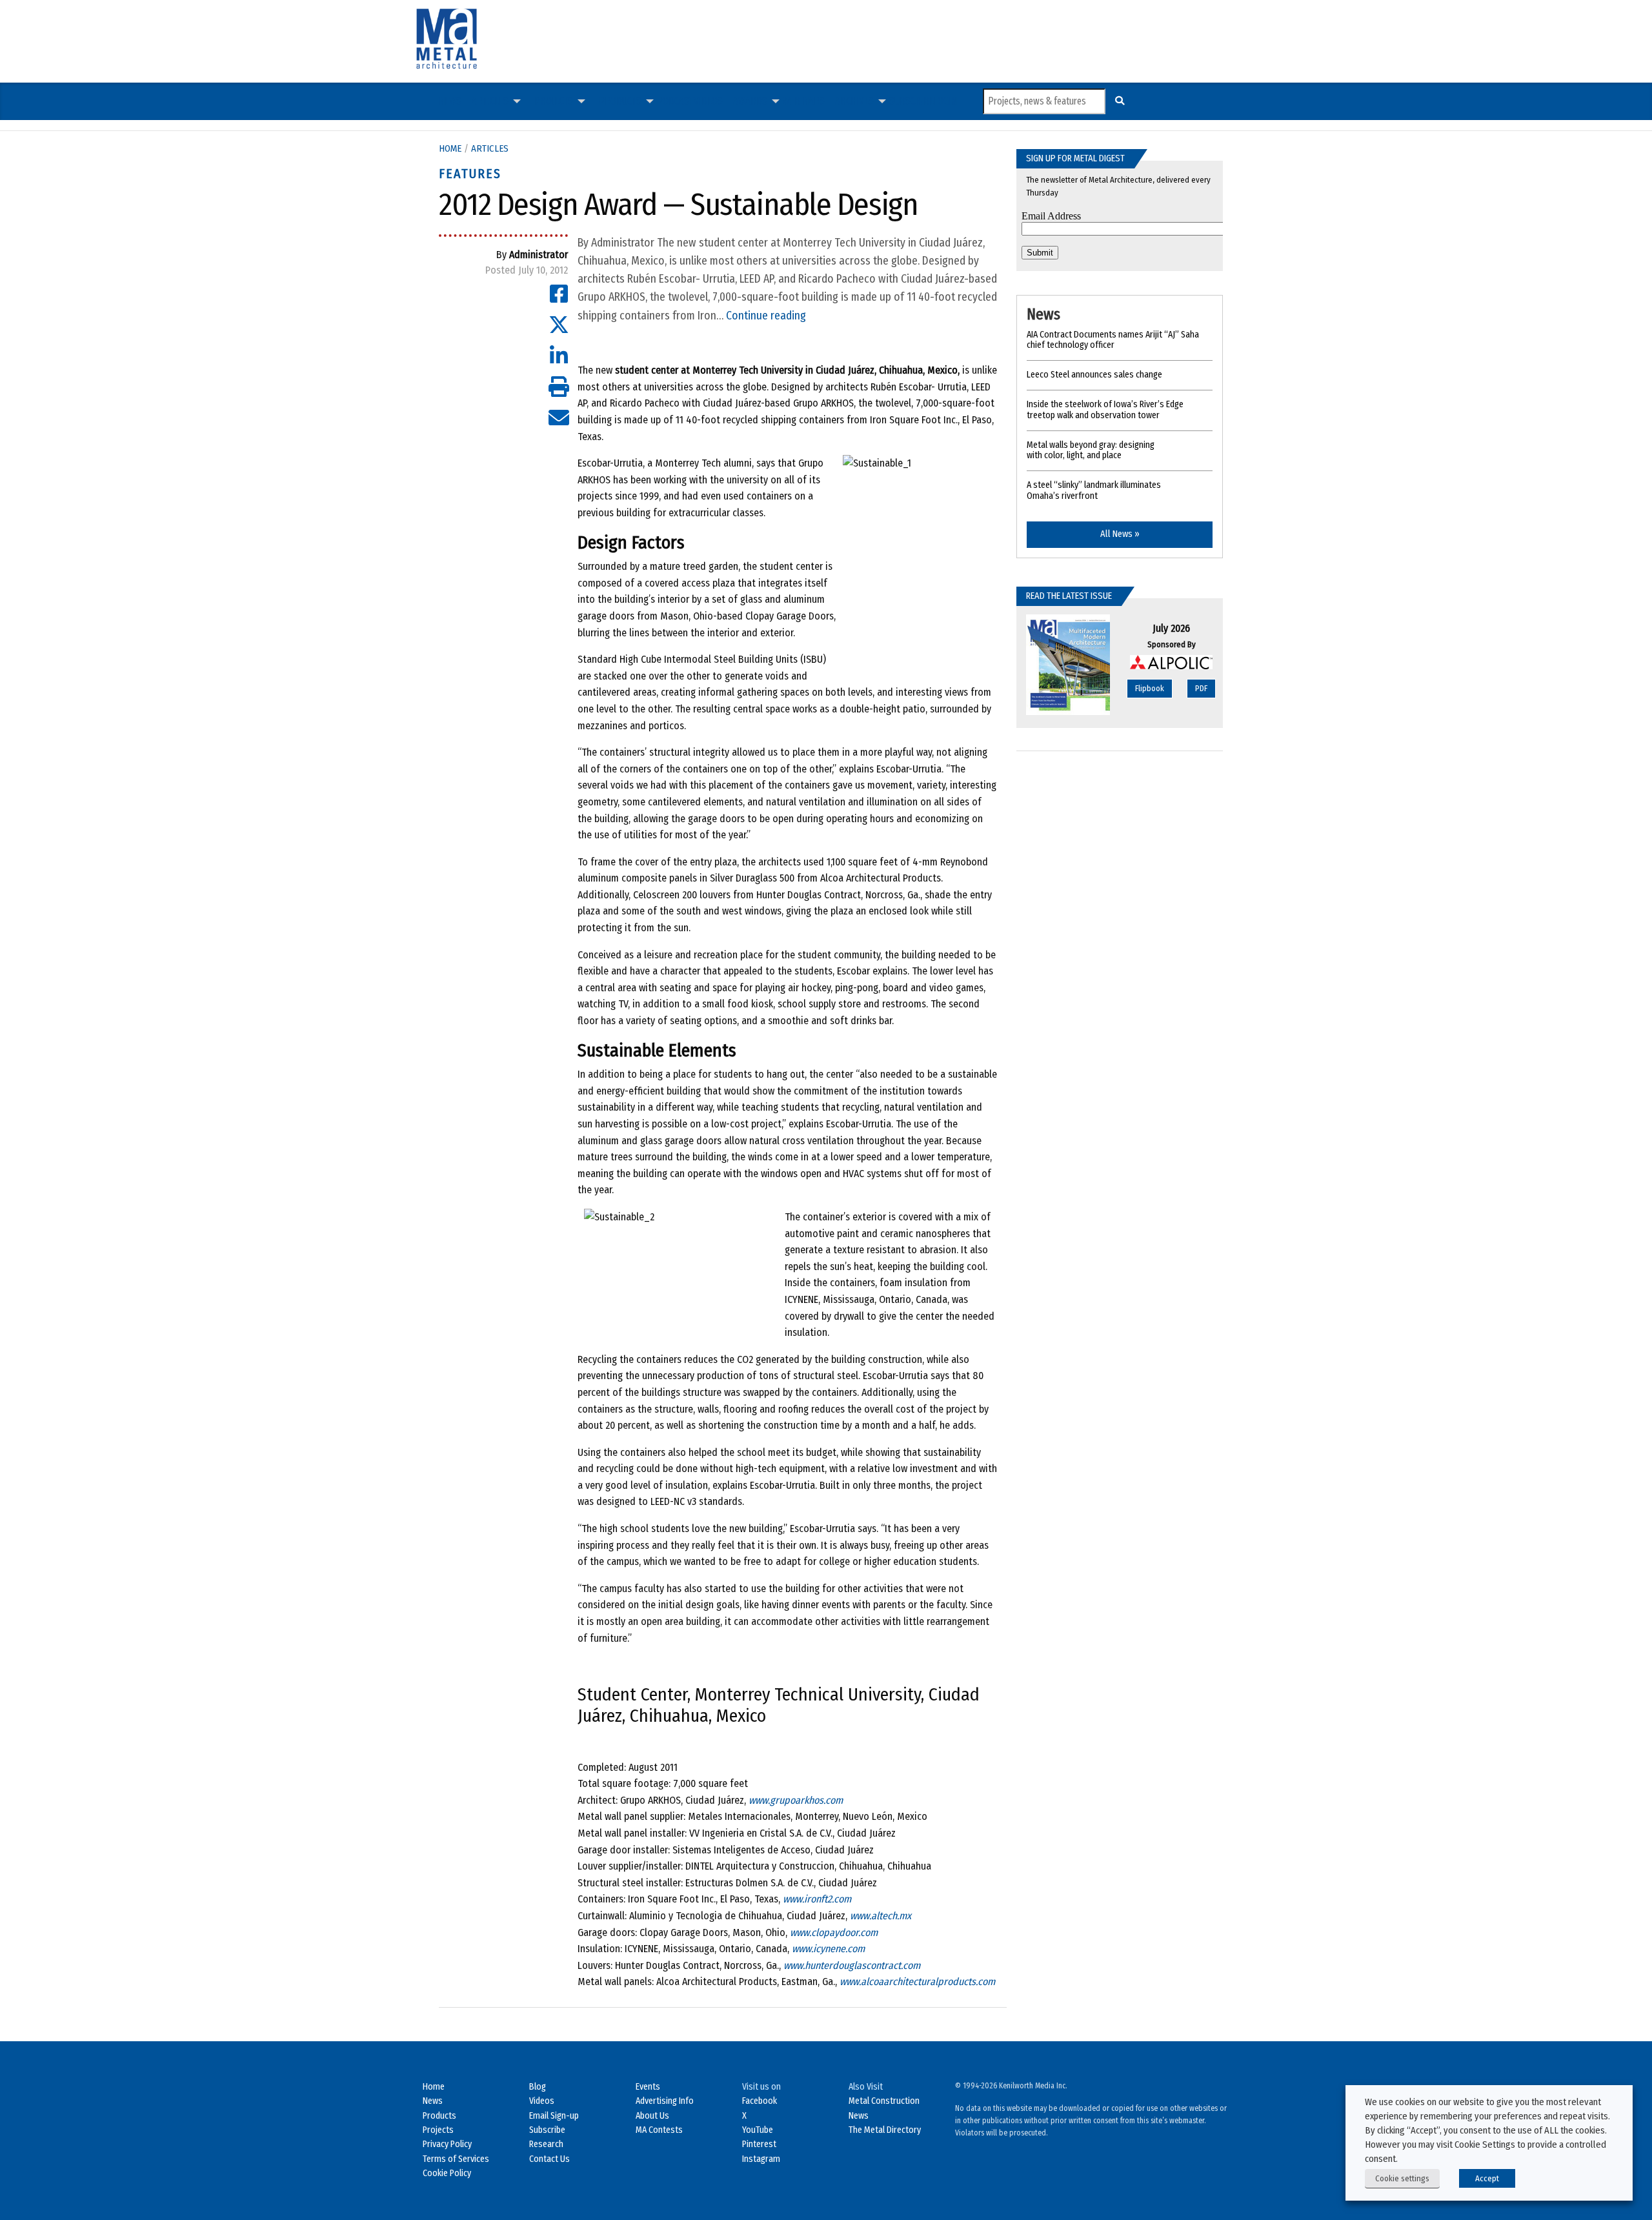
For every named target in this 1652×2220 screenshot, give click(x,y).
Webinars (804, 101)
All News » (1120, 534)
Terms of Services (456, 2159)
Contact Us (549, 2159)
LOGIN (945, 101)
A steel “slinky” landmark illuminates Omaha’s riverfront (1094, 490)
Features (470, 174)
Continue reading (766, 316)
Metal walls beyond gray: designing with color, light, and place (1091, 450)
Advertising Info (665, 2101)
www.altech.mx (881, 1916)
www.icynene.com (828, 1949)
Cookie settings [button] (1402, 2178)
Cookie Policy (447, 2173)
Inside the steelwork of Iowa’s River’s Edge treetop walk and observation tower (1105, 410)
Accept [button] (1487, 2178)
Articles (490, 101)
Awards (750, 101)
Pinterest (759, 2144)
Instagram (761, 2159)
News (450, 101)
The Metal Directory (885, 2130)
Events (648, 2087)
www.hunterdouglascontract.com (852, 1965)
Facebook (760, 2101)
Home (450, 148)
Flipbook (1150, 688)
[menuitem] (450, 101)
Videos (708, 101)
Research (546, 2144)
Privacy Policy (447, 2144)
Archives (854, 101)
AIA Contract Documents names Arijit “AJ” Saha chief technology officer (1113, 340)
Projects (554, 101)
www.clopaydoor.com (834, 1932)
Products (620, 101)
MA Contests (659, 2130)
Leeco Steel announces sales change (1094, 375)
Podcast (675, 101)
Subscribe (912, 101)
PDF (1201, 688)
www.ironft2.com (817, 1899)
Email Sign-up (554, 2116)
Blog (538, 2087)
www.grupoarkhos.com (796, 1800)
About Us (652, 2116)
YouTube (758, 2130)
